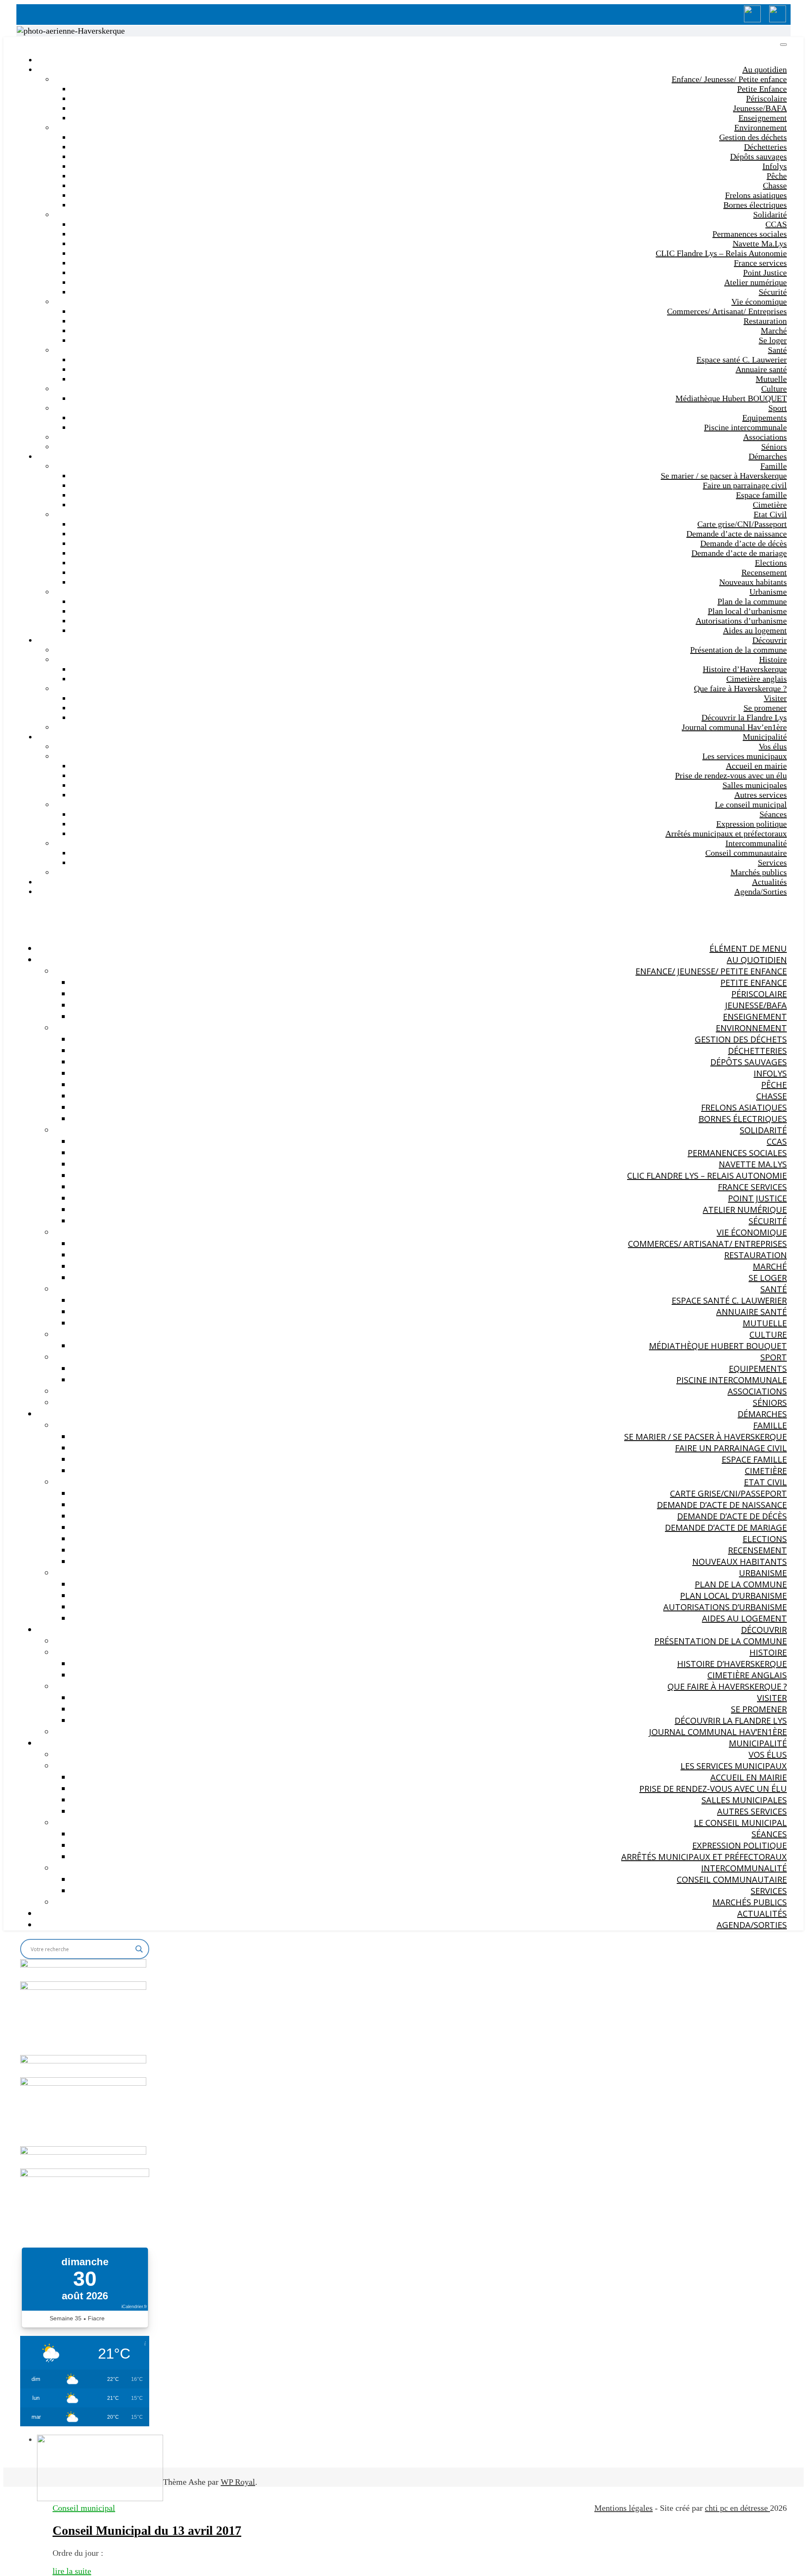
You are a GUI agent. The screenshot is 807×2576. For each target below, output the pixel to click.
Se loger (773, 340)
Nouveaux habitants (753, 582)
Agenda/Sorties (761, 891)
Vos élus (773, 746)
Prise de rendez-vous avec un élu (731, 775)
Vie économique (759, 302)
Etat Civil (770, 514)
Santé (777, 350)
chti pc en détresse (737, 2508)
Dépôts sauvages (758, 156)
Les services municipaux (745, 756)
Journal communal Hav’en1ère (734, 727)
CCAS (776, 224)
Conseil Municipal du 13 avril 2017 (147, 2530)
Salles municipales (755, 785)
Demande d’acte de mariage (739, 553)
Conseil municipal (84, 2508)
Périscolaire (766, 98)
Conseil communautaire (746, 853)
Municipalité (765, 737)
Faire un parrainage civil (745, 485)
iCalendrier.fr (134, 2306)
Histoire (773, 659)
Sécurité (773, 292)
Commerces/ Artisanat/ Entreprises (727, 311)
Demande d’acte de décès (744, 543)
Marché (774, 331)
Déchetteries (765, 147)
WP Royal (238, 2482)
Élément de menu (748, 948)
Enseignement (763, 118)
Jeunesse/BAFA (760, 108)
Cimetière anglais (757, 679)
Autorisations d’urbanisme (741, 621)
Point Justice (765, 272)
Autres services (761, 795)
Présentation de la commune (738, 650)
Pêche (777, 176)
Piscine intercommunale (745, 427)
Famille (774, 466)
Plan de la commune (752, 601)
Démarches (768, 456)
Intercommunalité (756, 843)
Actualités (769, 882)
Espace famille (761, 495)
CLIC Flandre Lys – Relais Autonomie (721, 253)
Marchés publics (759, 872)
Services (772, 862)
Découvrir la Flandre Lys (744, 717)
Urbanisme (768, 592)
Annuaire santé (761, 369)
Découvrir (770, 640)
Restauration (765, 321)
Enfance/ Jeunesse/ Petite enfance (729, 79)
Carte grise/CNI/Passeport (742, 524)
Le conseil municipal (751, 804)
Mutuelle (771, 379)
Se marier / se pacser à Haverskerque (724, 476)
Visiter (775, 698)
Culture (774, 389)
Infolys (775, 166)
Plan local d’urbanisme (747, 611)
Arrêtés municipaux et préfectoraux (726, 833)
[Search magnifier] (139, 1949)
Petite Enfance (762, 89)
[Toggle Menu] (783, 45)
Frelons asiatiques (756, 195)
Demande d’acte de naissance (737, 534)
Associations (765, 437)
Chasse (775, 185)
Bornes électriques (755, 205)
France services (760, 263)
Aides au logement (755, 630)
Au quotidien (765, 69)
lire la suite (72, 2571)
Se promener (765, 708)
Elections (771, 563)
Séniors (774, 447)
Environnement (761, 127)
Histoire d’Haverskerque (745, 669)
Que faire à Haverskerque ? (740, 688)
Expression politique (752, 824)
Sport (778, 408)
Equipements (765, 418)
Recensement (764, 572)
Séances (773, 814)
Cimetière (770, 505)
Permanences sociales (750, 234)
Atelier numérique (756, 282)
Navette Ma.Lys (760, 243)
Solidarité (770, 214)
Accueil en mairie (756, 766)
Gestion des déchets (753, 137)
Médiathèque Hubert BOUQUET (731, 398)
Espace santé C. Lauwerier (742, 360)
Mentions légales (624, 2508)
